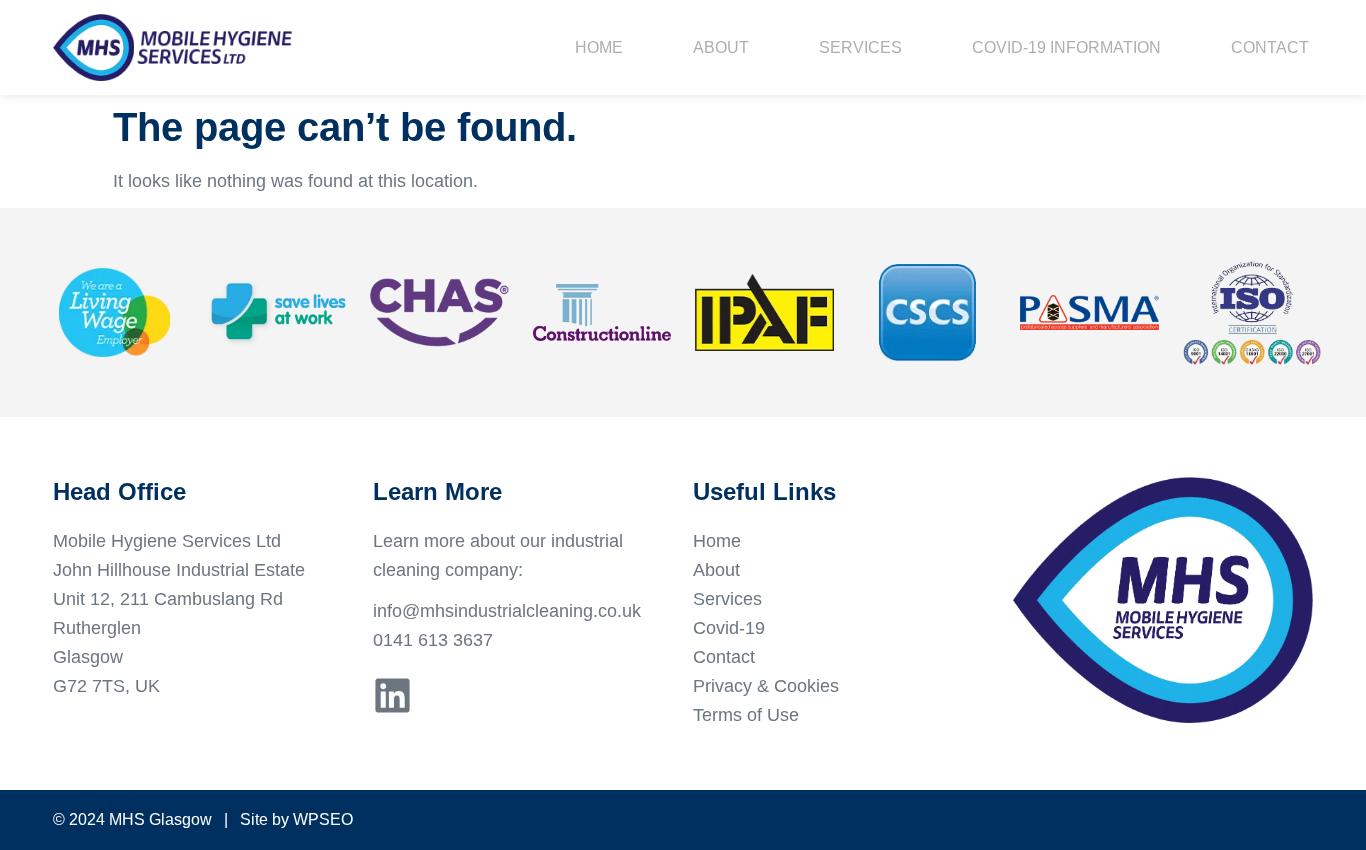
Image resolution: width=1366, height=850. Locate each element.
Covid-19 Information (1066, 47)
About (721, 47)
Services (860, 47)
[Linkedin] (392, 695)
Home (599, 47)
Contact (1270, 47)
